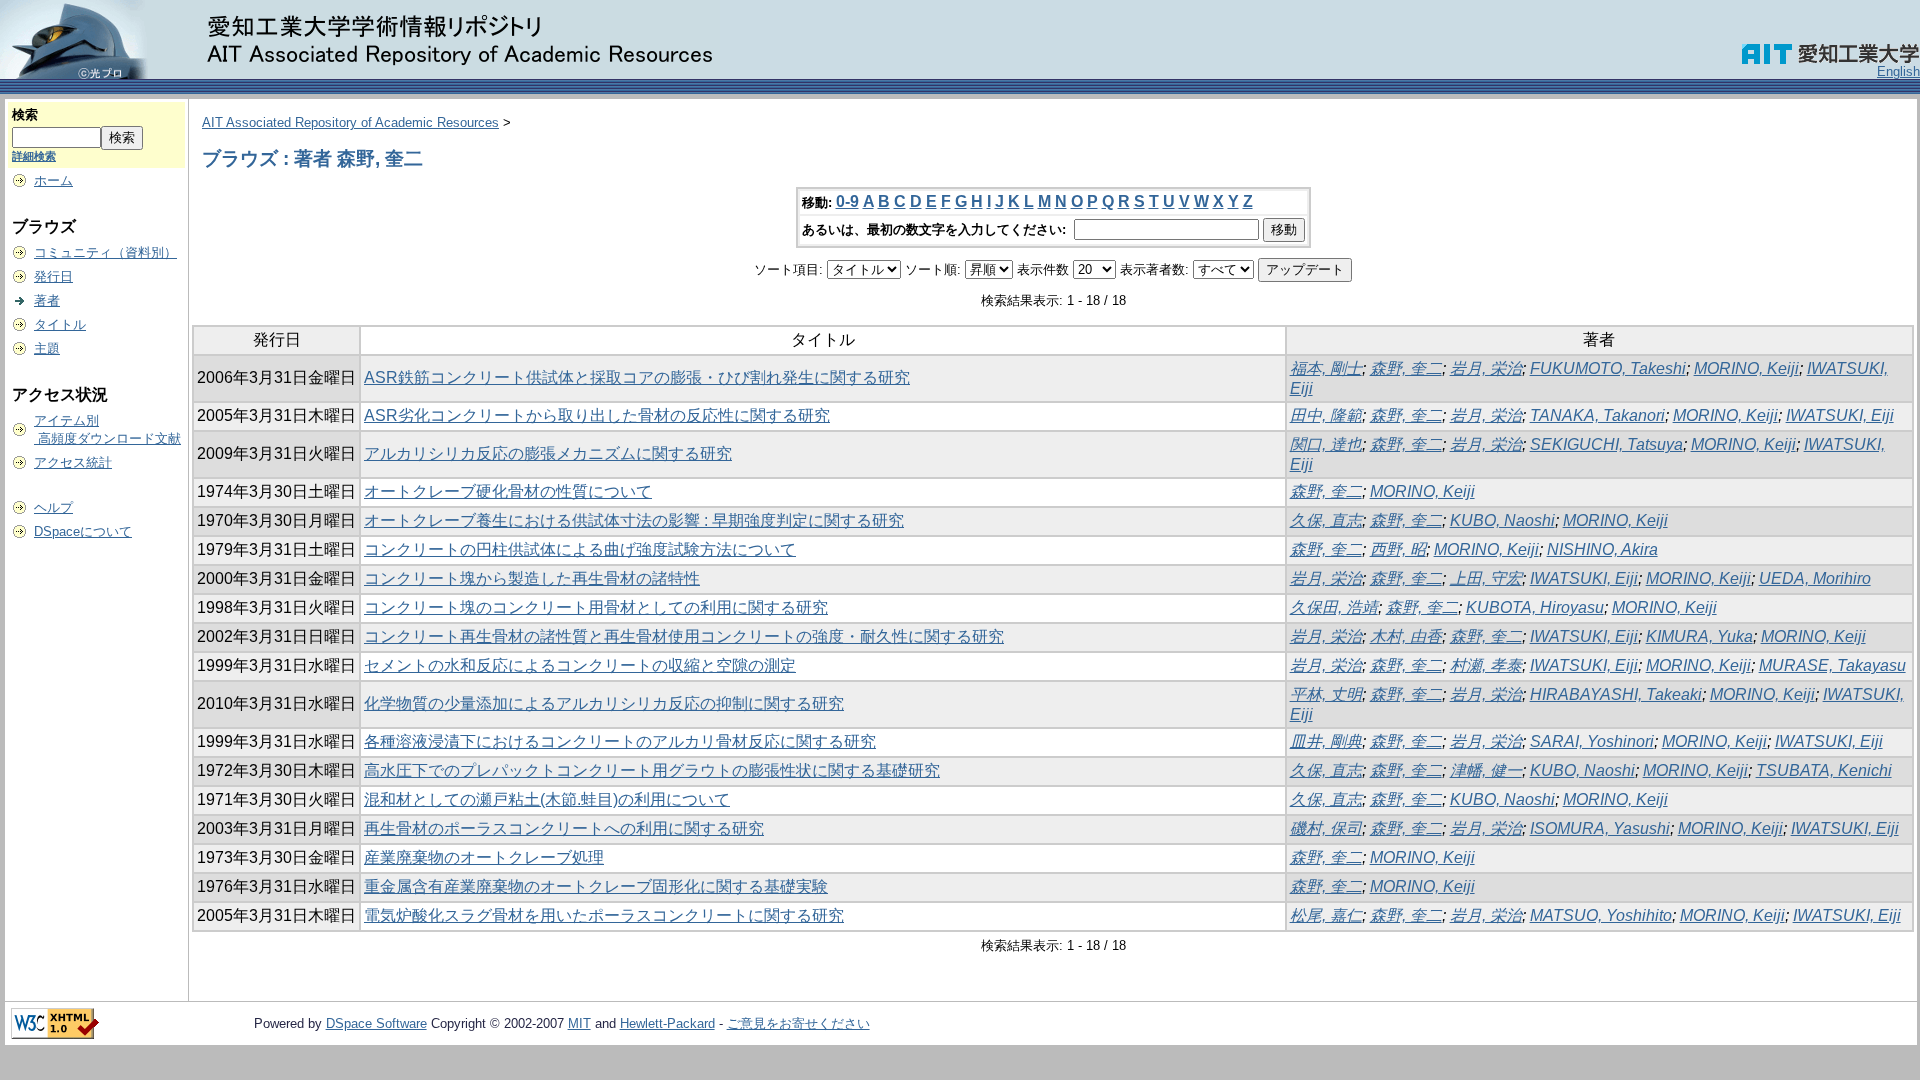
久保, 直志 (1326, 520)
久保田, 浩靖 (1334, 607)
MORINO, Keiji (1746, 368)
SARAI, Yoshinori (1592, 741)
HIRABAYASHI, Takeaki (1616, 694)
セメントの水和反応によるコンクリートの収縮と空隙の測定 (580, 665)
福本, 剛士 (1326, 368)
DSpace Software (376, 1023)
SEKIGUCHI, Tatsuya (1606, 444)
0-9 (847, 201)
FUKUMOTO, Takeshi (1608, 368)
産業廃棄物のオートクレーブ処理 (484, 857)
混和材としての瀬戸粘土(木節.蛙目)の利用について (547, 799)
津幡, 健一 (1486, 770)
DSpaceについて (83, 531)
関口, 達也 (1326, 444)
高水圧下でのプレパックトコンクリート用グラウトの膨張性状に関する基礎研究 (652, 770)
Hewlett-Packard (667, 1023)
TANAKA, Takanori (1597, 415)
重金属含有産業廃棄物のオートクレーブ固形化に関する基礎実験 (596, 886)
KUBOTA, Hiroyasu (1535, 607)
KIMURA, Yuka (1699, 636)
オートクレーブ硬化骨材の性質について (508, 491)
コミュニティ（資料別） (105, 252)
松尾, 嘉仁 (1326, 915)
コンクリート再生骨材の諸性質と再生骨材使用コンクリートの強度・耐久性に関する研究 (684, 636)
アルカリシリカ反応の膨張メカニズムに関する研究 (548, 453)
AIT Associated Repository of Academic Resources (350, 122)
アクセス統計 (73, 462)
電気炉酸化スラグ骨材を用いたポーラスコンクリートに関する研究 (604, 915)
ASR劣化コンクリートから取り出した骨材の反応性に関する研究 (597, 415)
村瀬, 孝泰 (1486, 665)
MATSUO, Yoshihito (1601, 915)
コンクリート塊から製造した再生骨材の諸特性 (532, 578)
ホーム (53, 180)
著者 (47, 300)
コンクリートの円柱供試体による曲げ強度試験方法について (580, 549)
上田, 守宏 (1486, 578)
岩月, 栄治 (1486, 368)
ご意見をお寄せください (798, 1023)
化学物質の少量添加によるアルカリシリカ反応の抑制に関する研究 (604, 703)
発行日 (53, 276)
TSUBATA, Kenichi (1824, 770)
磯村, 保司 (1326, 828)
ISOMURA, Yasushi (1600, 828)
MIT (579, 1023)
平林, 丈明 (1326, 694)
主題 (47, 348)
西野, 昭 (1398, 549)
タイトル (60, 324)
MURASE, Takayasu (1832, 665)
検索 (25, 114)
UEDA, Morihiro (1815, 578)
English (1898, 71)
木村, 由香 (1406, 636)
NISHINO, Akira (1602, 549)
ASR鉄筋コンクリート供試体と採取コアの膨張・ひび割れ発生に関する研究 (637, 377)
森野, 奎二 (1406, 368)
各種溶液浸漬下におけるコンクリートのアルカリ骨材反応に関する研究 (620, 741)
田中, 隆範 (1326, 415)
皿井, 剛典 (1326, 741)
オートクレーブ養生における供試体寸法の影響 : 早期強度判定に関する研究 (634, 520)
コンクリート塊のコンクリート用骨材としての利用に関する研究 (596, 607)
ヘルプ (53, 507)
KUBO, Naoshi (1502, 520)
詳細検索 (34, 156)
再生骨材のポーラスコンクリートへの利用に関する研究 (564, 828)
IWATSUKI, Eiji (1840, 415)
